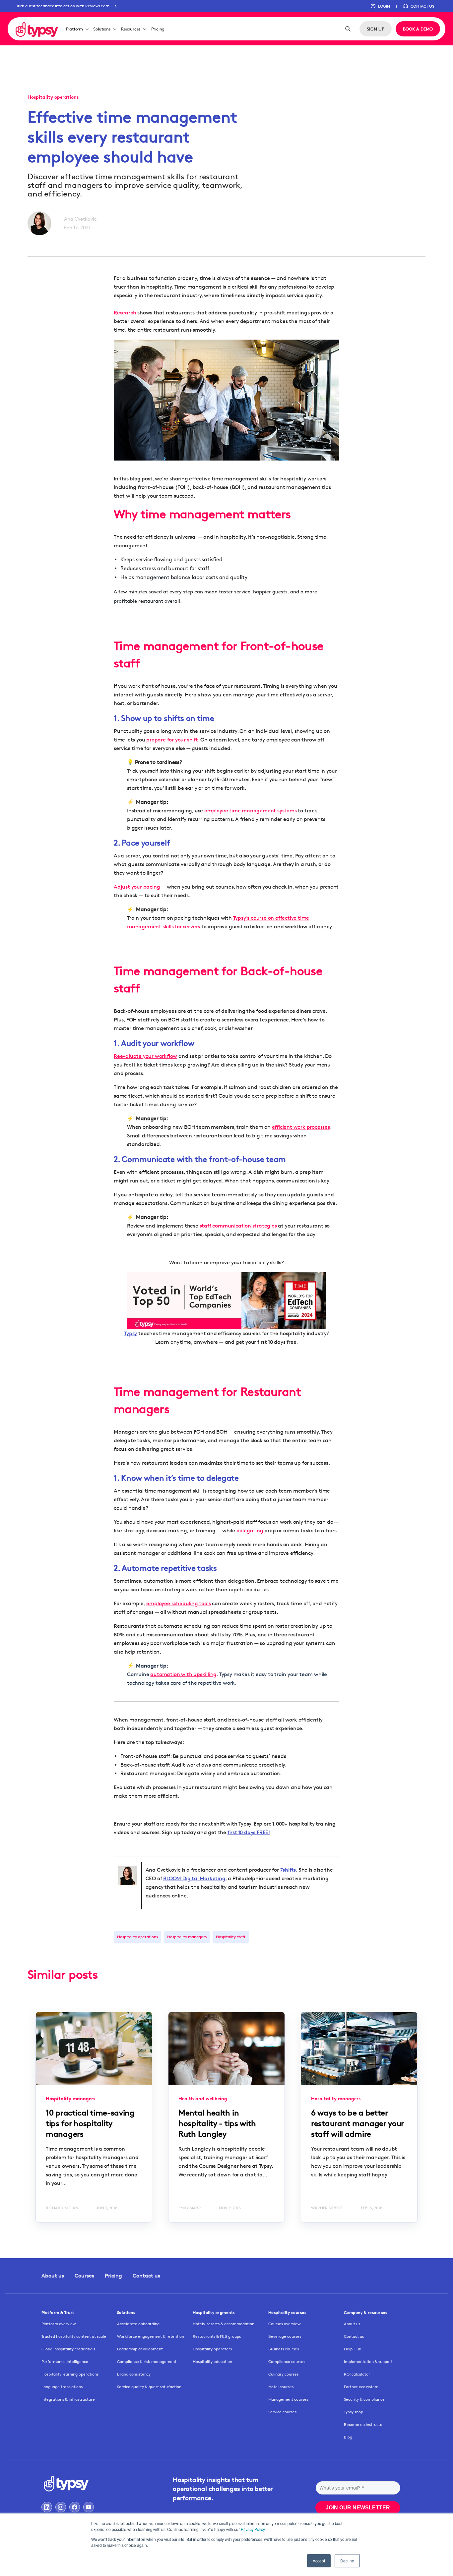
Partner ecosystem (361, 2387)
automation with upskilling (183, 1674)
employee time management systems (251, 811)
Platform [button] (74, 29)
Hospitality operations (137, 1937)
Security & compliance (364, 2399)
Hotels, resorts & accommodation (224, 2324)
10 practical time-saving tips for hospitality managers (90, 2123)
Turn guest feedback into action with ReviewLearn (63, 6)
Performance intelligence (65, 2361)
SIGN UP (376, 29)
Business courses (284, 2349)
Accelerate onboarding (138, 2324)
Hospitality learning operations (70, 2374)
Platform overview (59, 2324)
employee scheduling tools (178, 1603)
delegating (250, 1531)
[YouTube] (89, 2507)
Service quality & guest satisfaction (149, 2387)
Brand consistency (134, 2374)
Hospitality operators (212, 2349)
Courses (84, 2276)
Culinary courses (283, 2374)
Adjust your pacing (137, 887)
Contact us (146, 2276)
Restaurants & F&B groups (217, 2336)
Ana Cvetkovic (80, 219)
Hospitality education (212, 2361)
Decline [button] (347, 2561)
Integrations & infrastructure (68, 2399)
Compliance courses (287, 2361)
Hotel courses (281, 2387)
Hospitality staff (231, 1937)
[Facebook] (75, 2507)
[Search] (348, 29)
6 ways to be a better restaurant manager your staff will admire (357, 2123)
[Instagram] (61, 2507)
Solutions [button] (102, 29)
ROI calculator (357, 2374)
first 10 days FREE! (249, 1832)
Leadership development (140, 2349)
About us (53, 2276)
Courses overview (285, 2324)
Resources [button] (131, 29)
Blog (348, 2437)
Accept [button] (319, 2561)
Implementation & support (368, 2361)
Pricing (158, 29)
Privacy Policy (253, 2529)
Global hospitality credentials (68, 2349)
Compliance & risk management (147, 2361)
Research (125, 313)
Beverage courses (285, 2336)
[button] (380, 6)
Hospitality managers (187, 1937)
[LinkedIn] (47, 2507)
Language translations (62, 2387)
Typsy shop (354, 2412)
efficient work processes (301, 1127)
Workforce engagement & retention (151, 2336)
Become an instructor (364, 2424)
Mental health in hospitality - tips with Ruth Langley (217, 2123)
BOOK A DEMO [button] (418, 29)
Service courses (282, 2412)
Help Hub (353, 2349)
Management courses (288, 2399)
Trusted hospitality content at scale (74, 2336)
